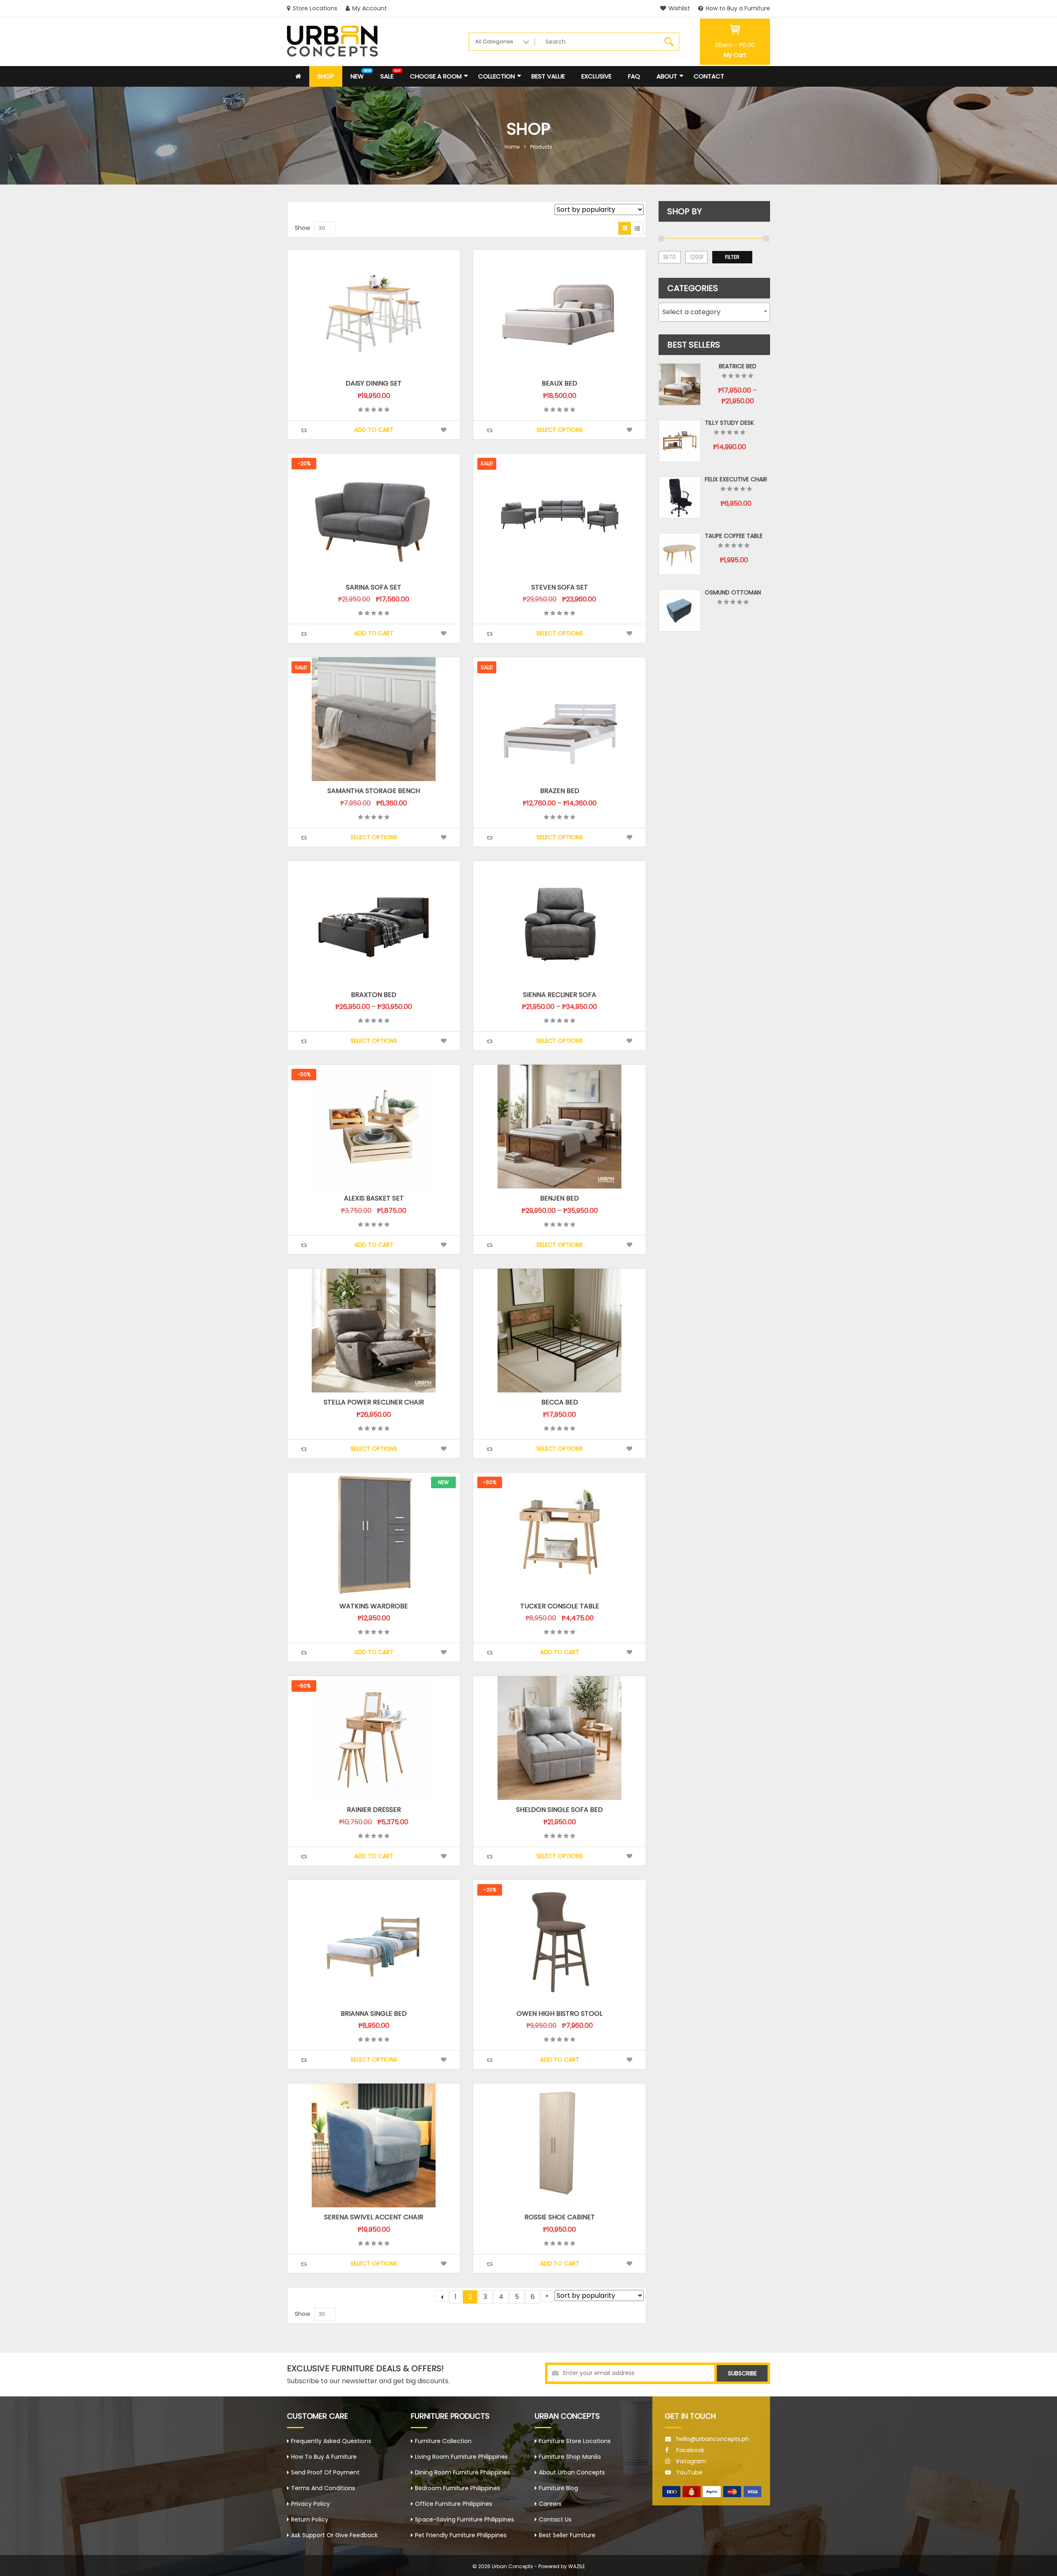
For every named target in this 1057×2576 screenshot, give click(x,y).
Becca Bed (560, 1402)
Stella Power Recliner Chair (374, 1402)
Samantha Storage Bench (374, 791)
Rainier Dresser (374, 1810)
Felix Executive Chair (736, 479)
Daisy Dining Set (374, 383)
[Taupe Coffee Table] (680, 554)
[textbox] (714, 312)
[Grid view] (625, 228)
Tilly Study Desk (729, 423)
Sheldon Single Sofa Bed (559, 1810)
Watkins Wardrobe (374, 1606)
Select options (560, 430)
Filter (732, 257)
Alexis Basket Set (374, 1198)
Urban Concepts (512, 2566)
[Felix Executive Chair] (680, 497)
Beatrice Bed (738, 366)
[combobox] (714, 312)
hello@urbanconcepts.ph (713, 2439)
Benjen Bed (559, 1198)
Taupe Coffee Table (734, 536)
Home (512, 147)
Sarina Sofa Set (374, 587)
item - (735, 45)
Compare (304, 430)
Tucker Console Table (560, 1606)
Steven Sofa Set (560, 587)
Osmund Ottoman (733, 592)
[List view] (637, 228)
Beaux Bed (559, 383)
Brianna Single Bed (374, 2014)
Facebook (690, 2450)
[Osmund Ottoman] (680, 611)
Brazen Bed (560, 791)
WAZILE (577, 2566)
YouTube (689, 2472)
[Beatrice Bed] (680, 384)
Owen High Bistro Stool (559, 2014)
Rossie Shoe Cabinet (560, 2217)
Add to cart (374, 430)
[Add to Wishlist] (444, 430)
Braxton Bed (374, 995)
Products (541, 147)
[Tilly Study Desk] (680, 441)
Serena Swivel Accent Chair (374, 2217)
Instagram (691, 2461)
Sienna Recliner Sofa (560, 995)
